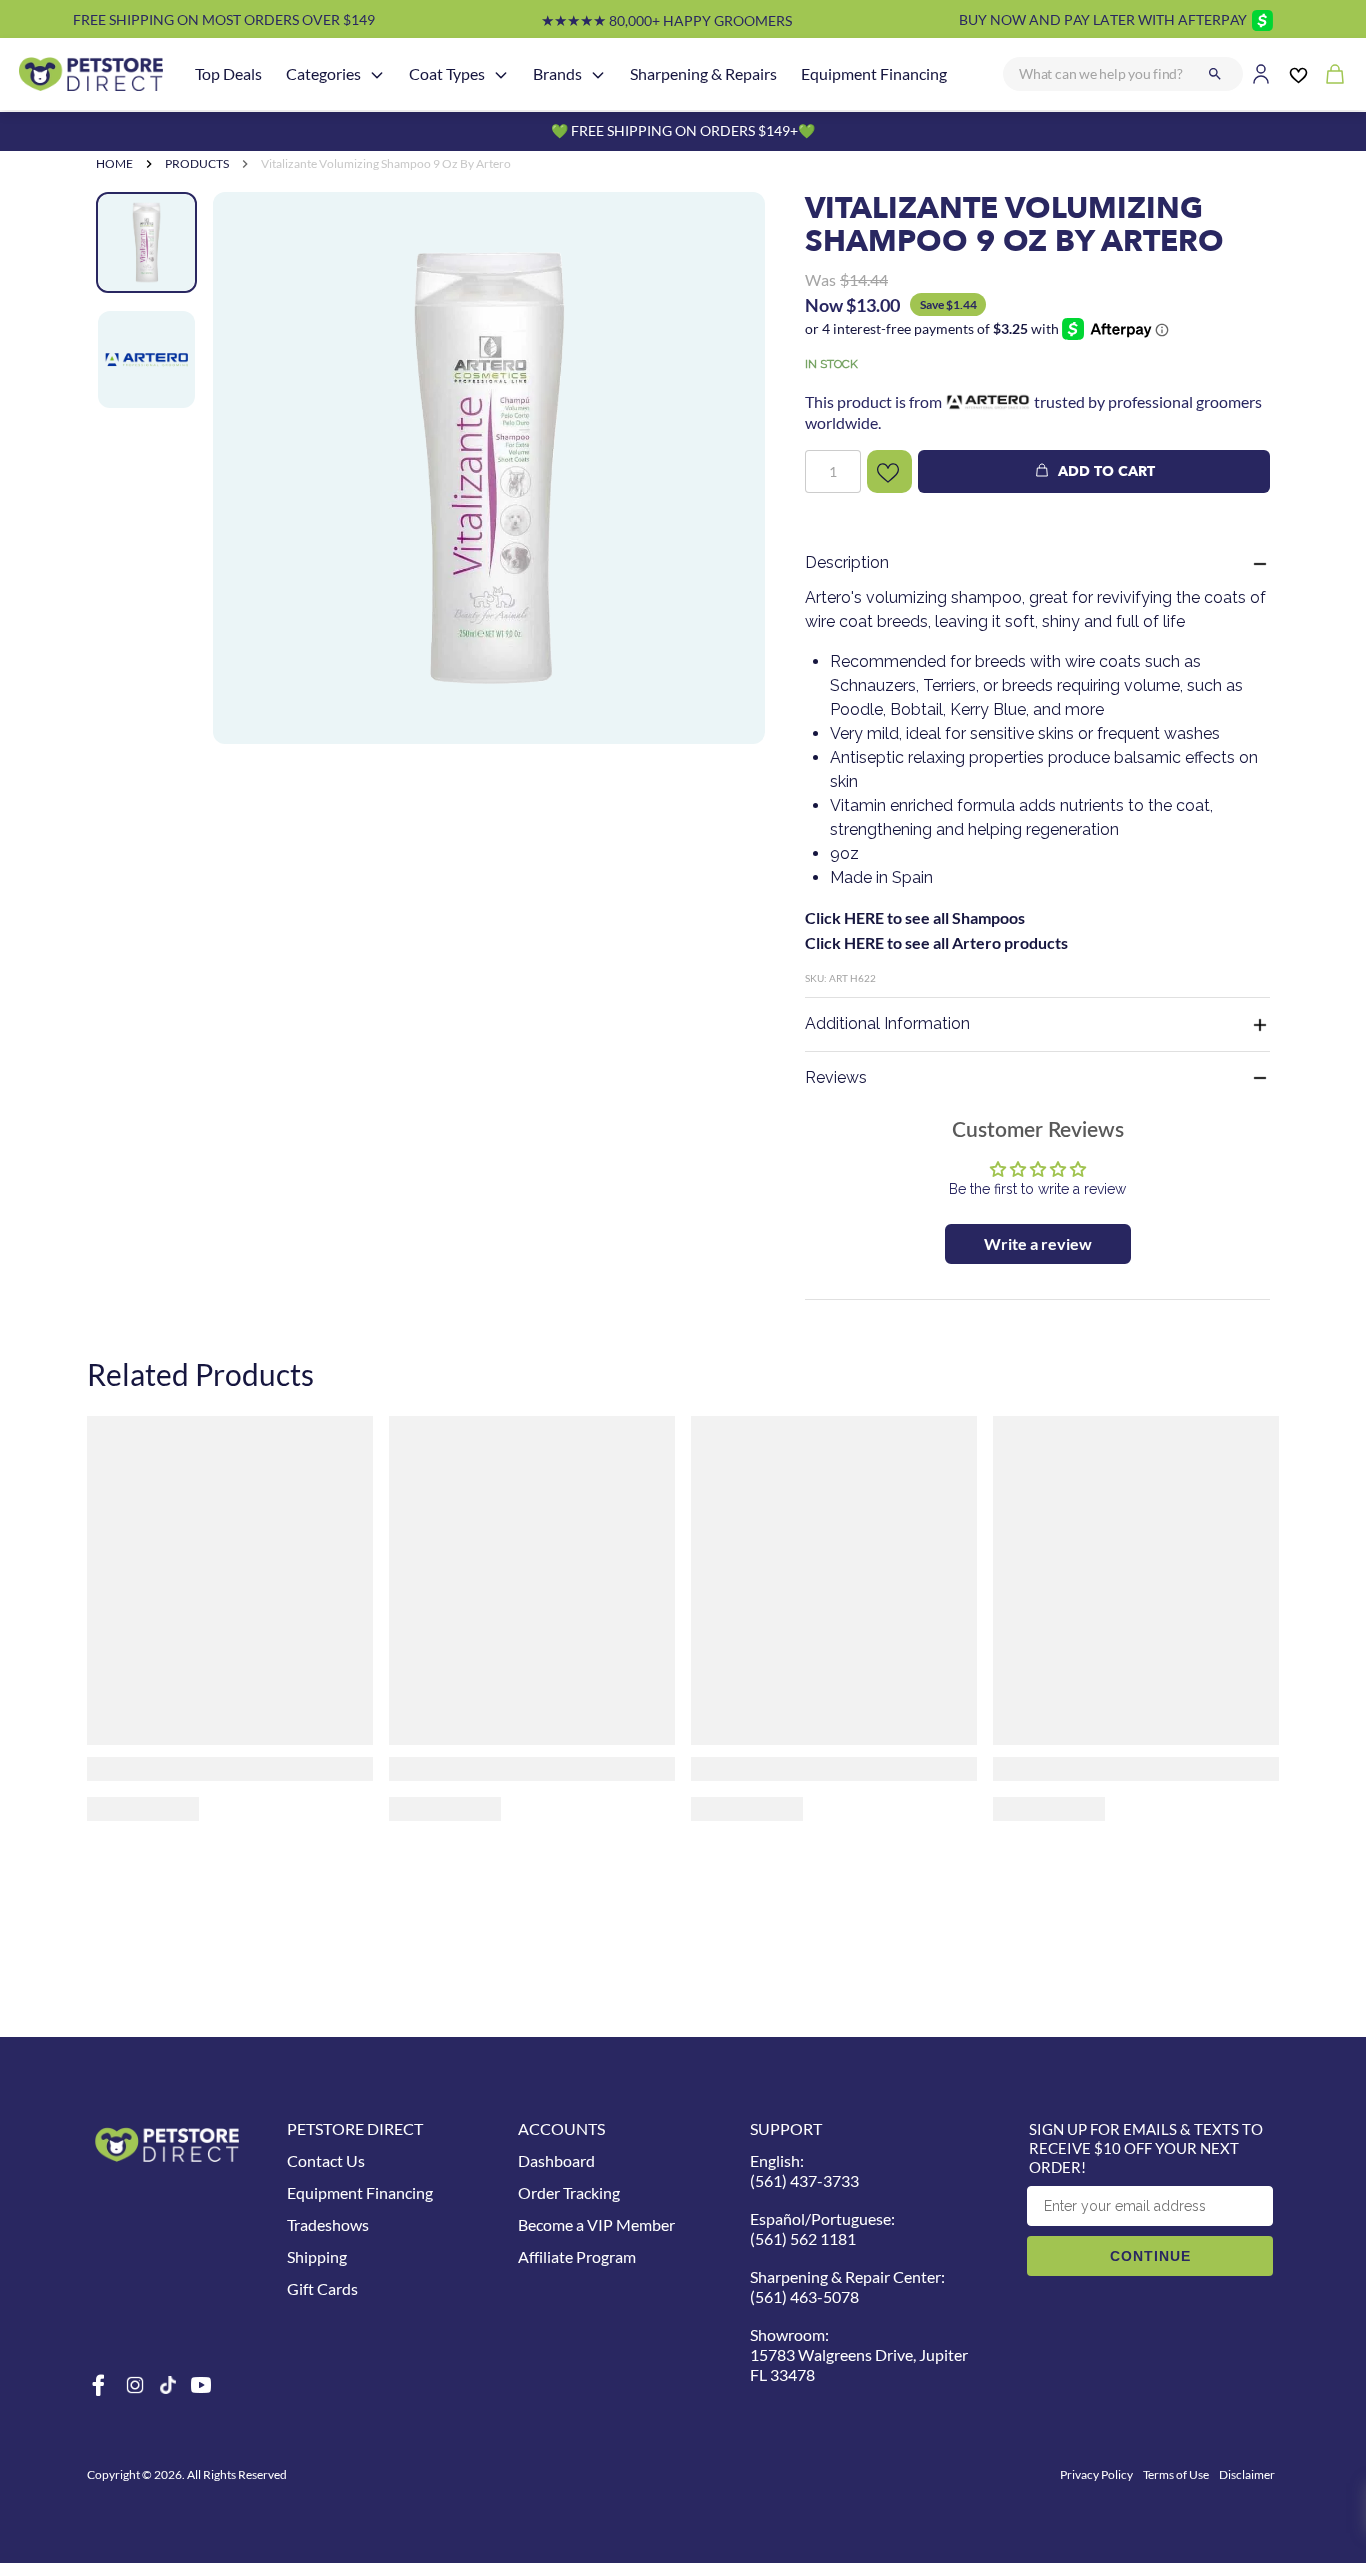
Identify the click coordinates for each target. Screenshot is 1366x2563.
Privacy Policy (1096, 2474)
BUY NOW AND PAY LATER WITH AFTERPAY (1103, 19)
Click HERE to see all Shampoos (915, 917)
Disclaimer (1247, 2474)
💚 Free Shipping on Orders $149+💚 (683, 130)
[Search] (1215, 74)
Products (197, 163)
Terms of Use (1176, 2474)
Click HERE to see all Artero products (936, 942)
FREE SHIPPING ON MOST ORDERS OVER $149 (224, 19)
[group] (489, 468)
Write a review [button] (1038, 1243)
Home (114, 163)
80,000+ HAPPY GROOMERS (666, 20)
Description (847, 562)
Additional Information (887, 1023)
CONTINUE (1150, 2256)
